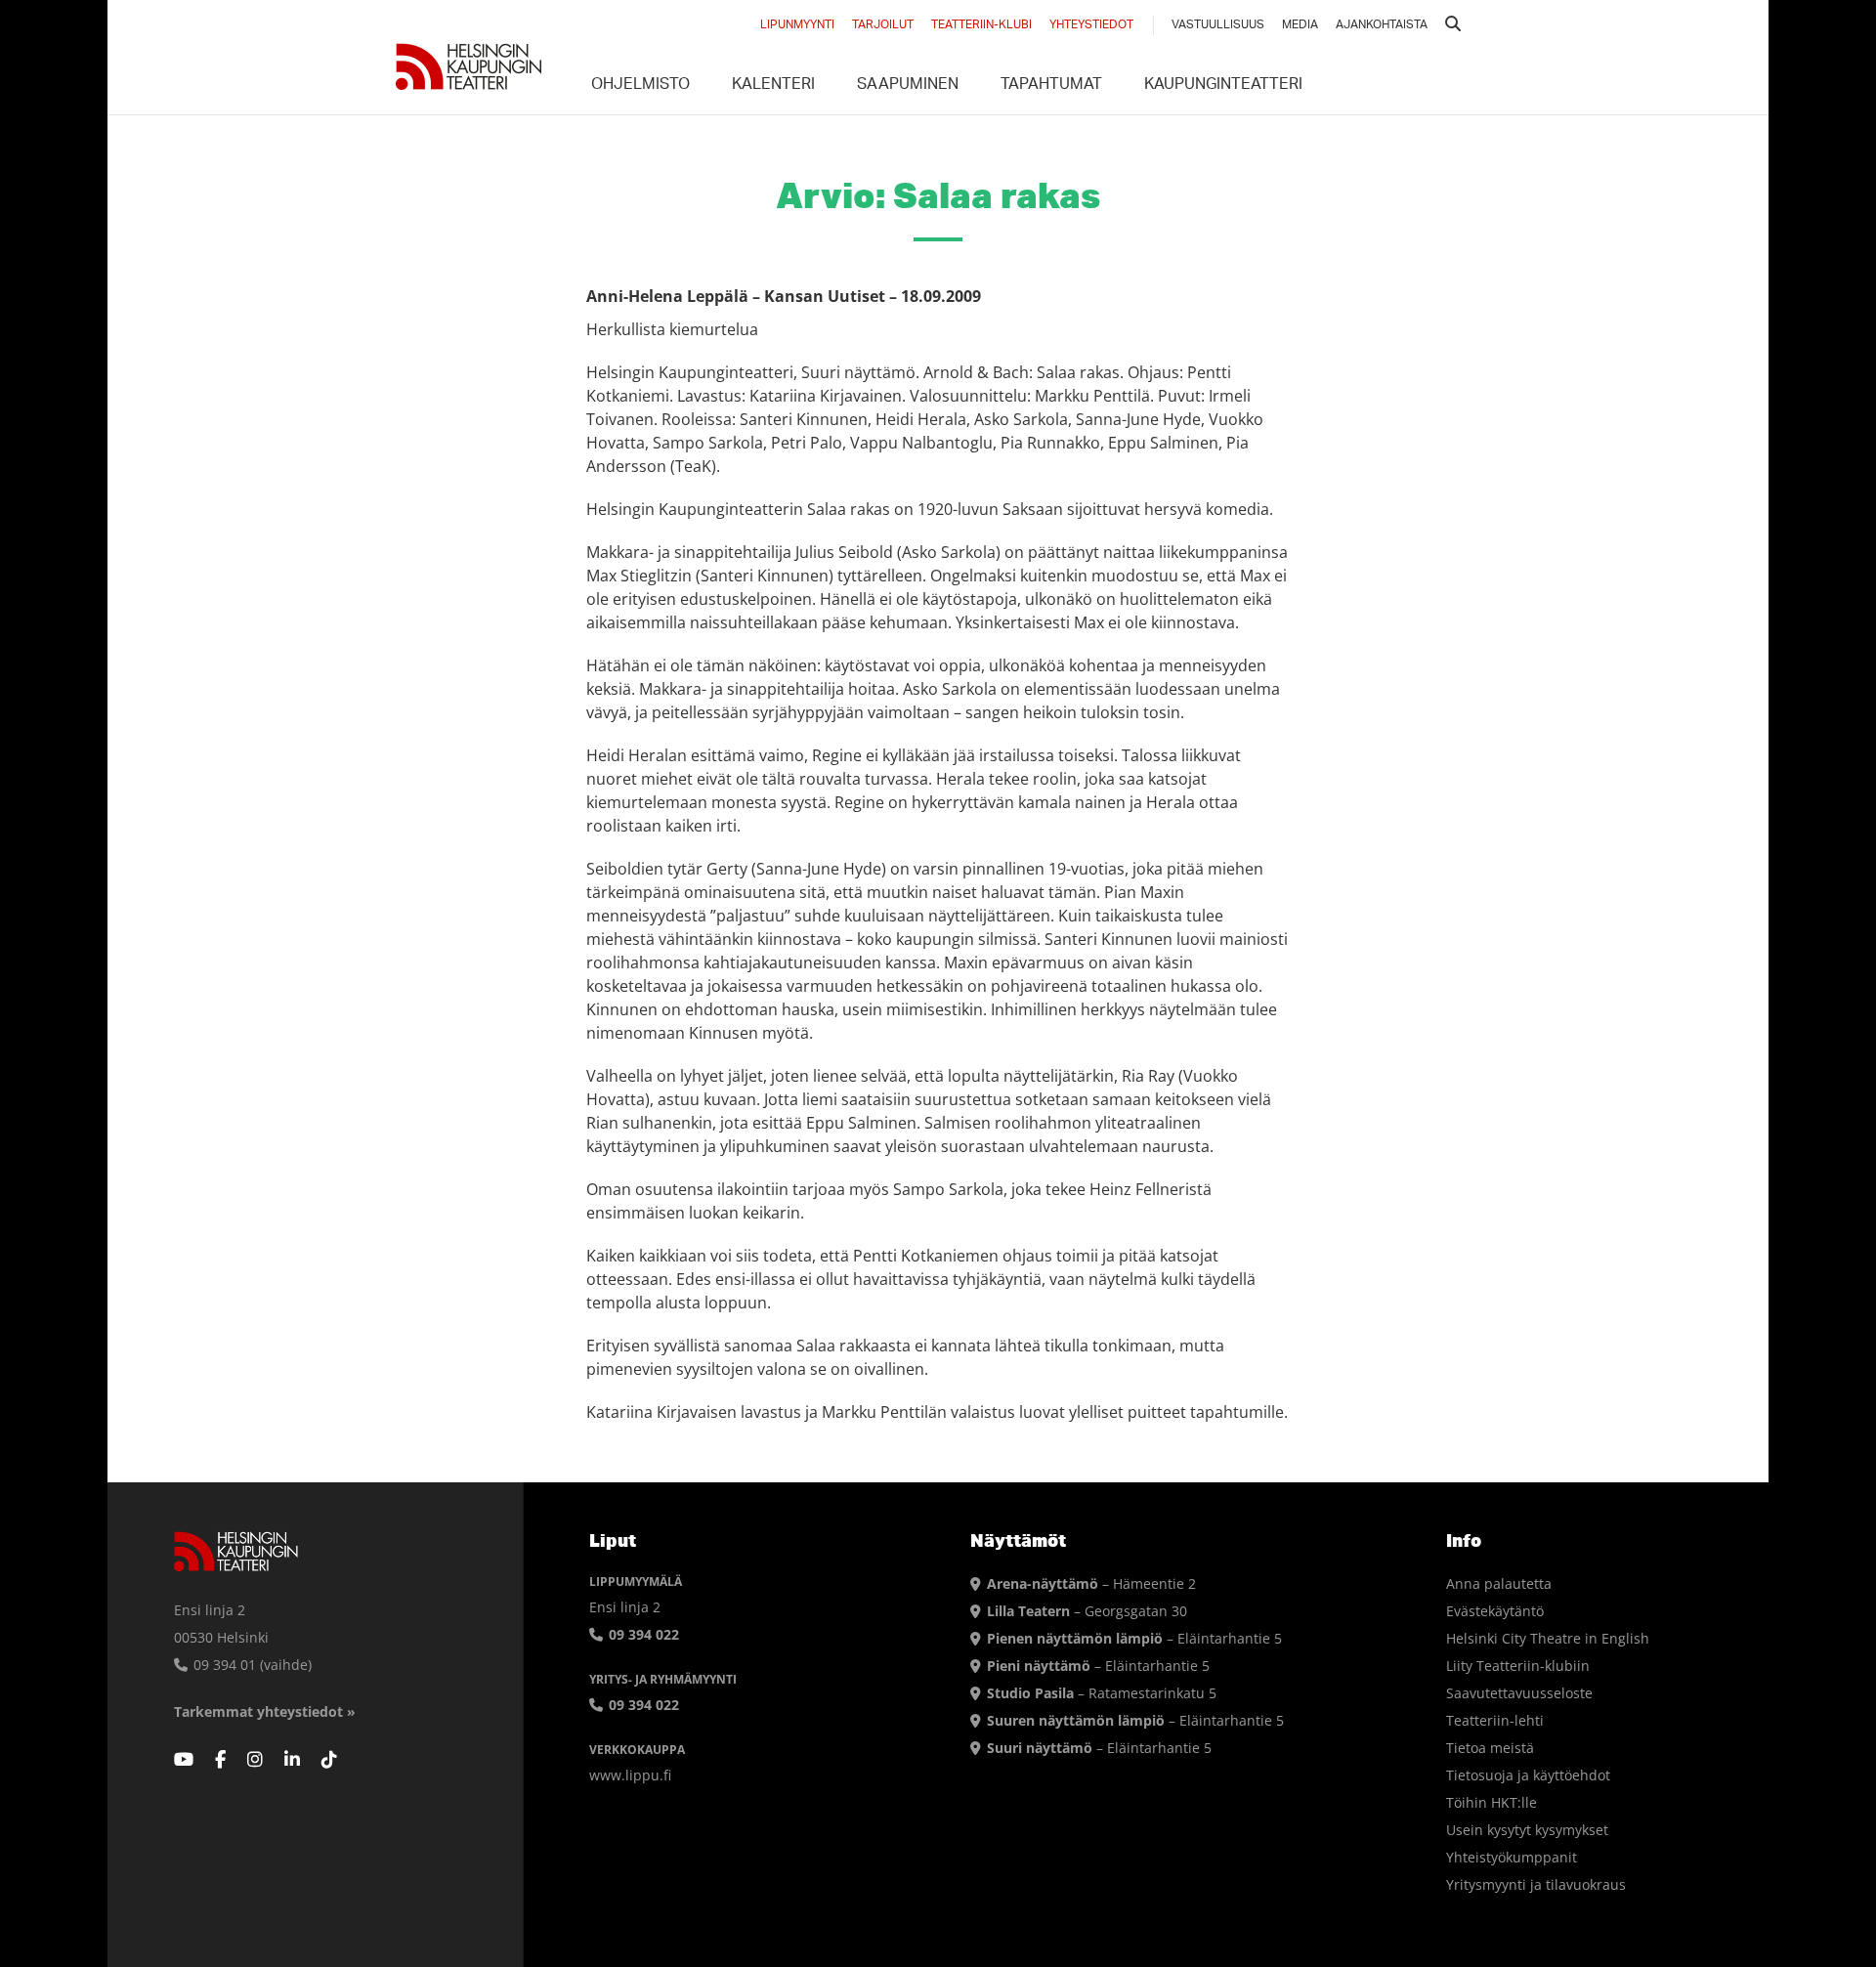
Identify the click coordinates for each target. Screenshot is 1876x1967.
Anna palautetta (1499, 1583)
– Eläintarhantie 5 (1134, 1638)
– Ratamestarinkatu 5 (1102, 1693)
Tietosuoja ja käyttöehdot (1528, 1775)
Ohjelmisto (640, 86)
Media (1300, 25)
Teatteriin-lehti (1495, 1720)
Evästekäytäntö (1495, 1611)
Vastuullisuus (1218, 25)
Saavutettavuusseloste (1519, 1693)
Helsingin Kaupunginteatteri (469, 66)
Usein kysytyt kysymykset (1527, 1830)
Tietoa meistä (1490, 1748)
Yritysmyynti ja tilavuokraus (1536, 1884)
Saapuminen (908, 86)
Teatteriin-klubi (981, 25)
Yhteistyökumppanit (1512, 1857)
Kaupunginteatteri (1223, 86)
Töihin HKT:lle (1492, 1802)
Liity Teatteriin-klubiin (1518, 1666)
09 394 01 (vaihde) (251, 1665)
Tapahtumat (1051, 86)
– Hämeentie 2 (1091, 1583)
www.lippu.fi (630, 1775)
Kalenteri (773, 86)
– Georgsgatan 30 (1087, 1611)
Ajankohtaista (1382, 25)
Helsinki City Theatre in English (1548, 1638)
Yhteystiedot (1091, 25)
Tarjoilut (883, 25)
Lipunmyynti (797, 25)
